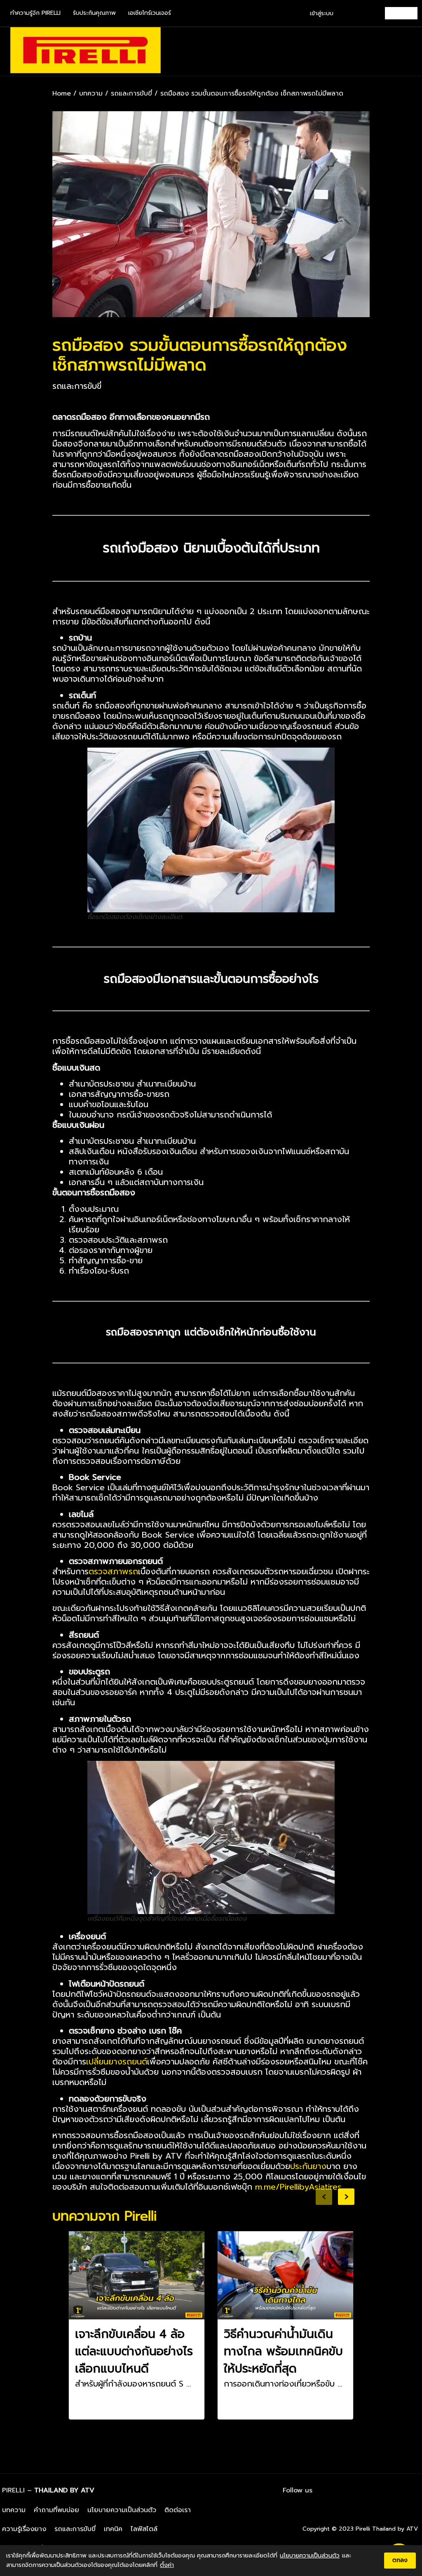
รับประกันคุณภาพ (94, 13)
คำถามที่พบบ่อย (56, 2510)
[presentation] (324, 2197)
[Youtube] (412, 2490)
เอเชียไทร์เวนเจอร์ (150, 13)
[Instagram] (389, 2490)
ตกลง (400, 2560)
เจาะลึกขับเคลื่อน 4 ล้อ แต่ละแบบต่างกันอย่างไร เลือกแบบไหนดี (134, 2351)
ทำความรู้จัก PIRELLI (35, 13)
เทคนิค (113, 2529)
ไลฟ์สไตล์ (144, 2529)
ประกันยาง (308, 2166)
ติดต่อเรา (178, 2510)
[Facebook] (366, 2490)
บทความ (91, 94)
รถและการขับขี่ (131, 94)
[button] (410, 51)
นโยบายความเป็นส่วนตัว (122, 2510)
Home (62, 94)
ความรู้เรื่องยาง (24, 2529)
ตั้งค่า (167, 2565)
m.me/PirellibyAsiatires (298, 2187)
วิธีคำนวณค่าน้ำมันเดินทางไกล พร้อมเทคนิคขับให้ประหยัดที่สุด (283, 2351)
